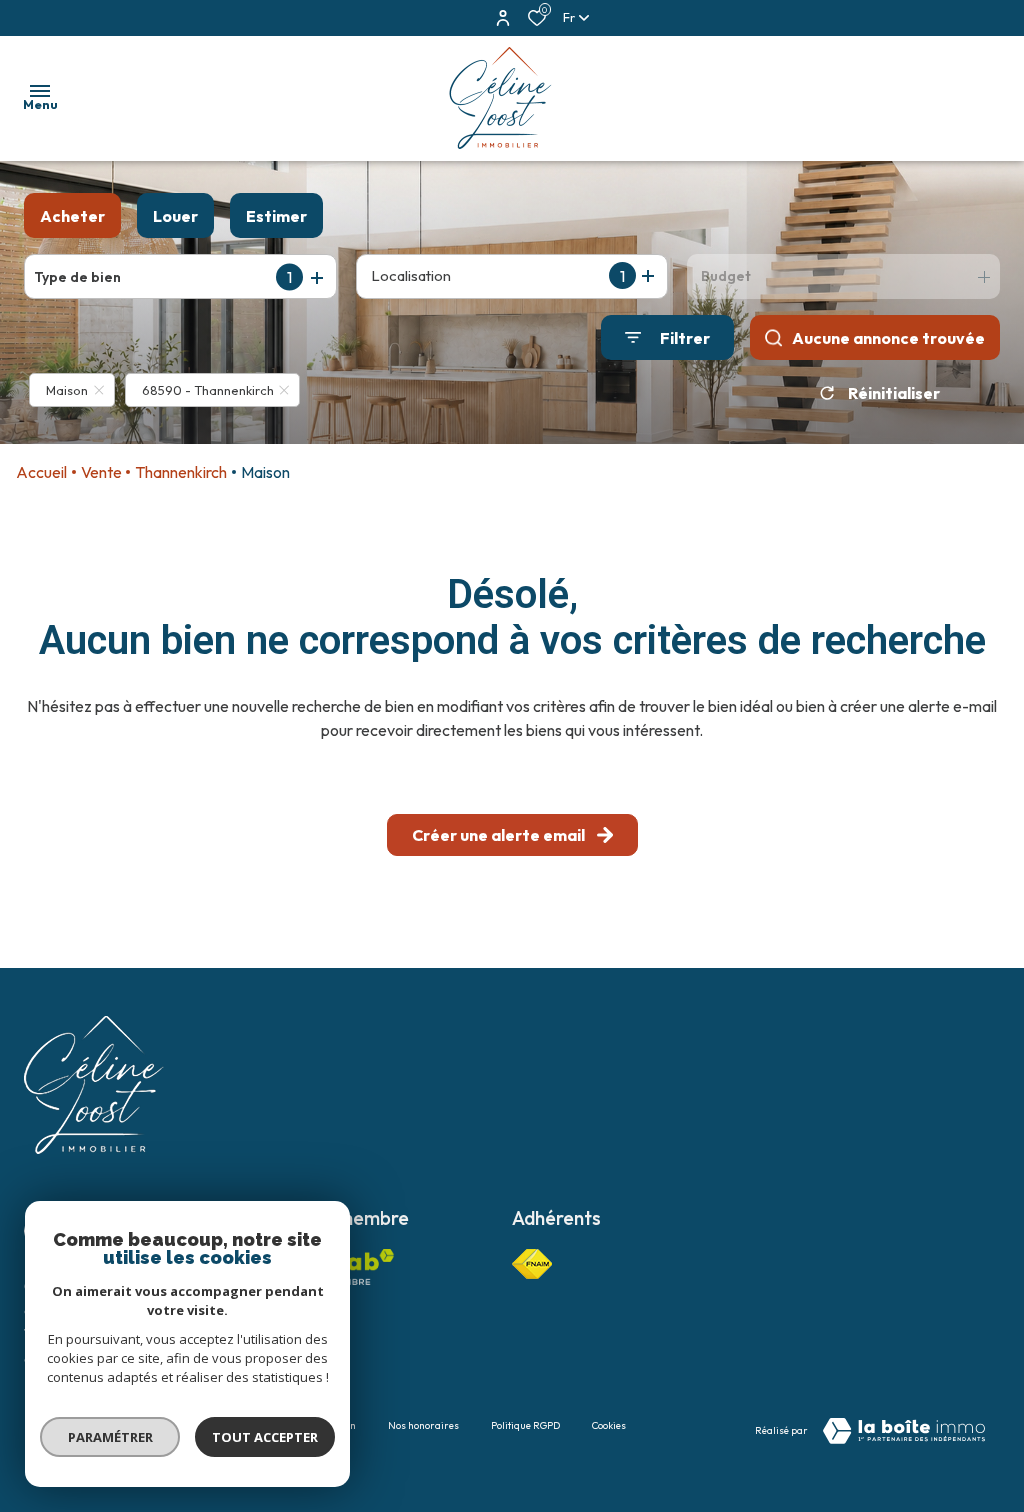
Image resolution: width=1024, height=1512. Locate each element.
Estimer (276, 216)
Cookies (609, 1425)
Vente (101, 472)
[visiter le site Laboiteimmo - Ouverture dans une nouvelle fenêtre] (904, 1431)
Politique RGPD (525, 1425)
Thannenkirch (181, 472)
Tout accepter (265, 1437)
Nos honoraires (423, 1425)
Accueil (41, 472)
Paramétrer (110, 1437)
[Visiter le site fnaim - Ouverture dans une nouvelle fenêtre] (532, 1264)
